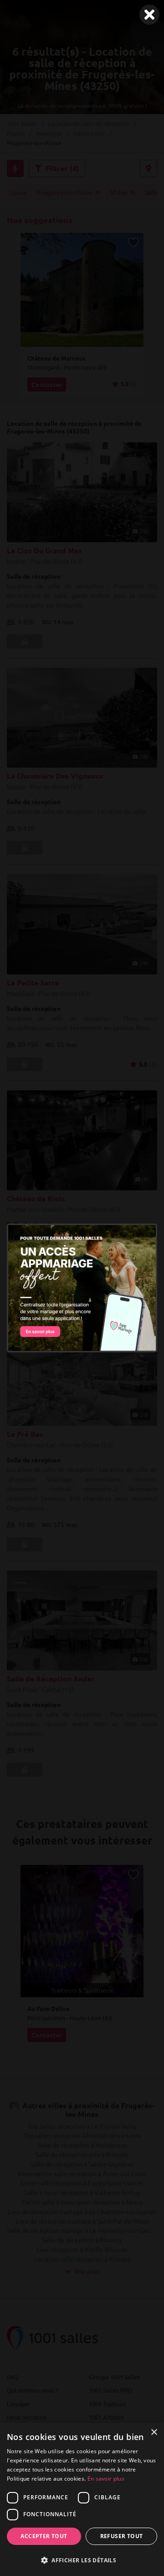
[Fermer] (149, 15)
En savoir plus (106, 2479)
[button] (82, 2560)
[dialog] (82, 2499)
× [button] (154, 2432)
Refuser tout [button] (122, 2536)
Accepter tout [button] (44, 2536)
